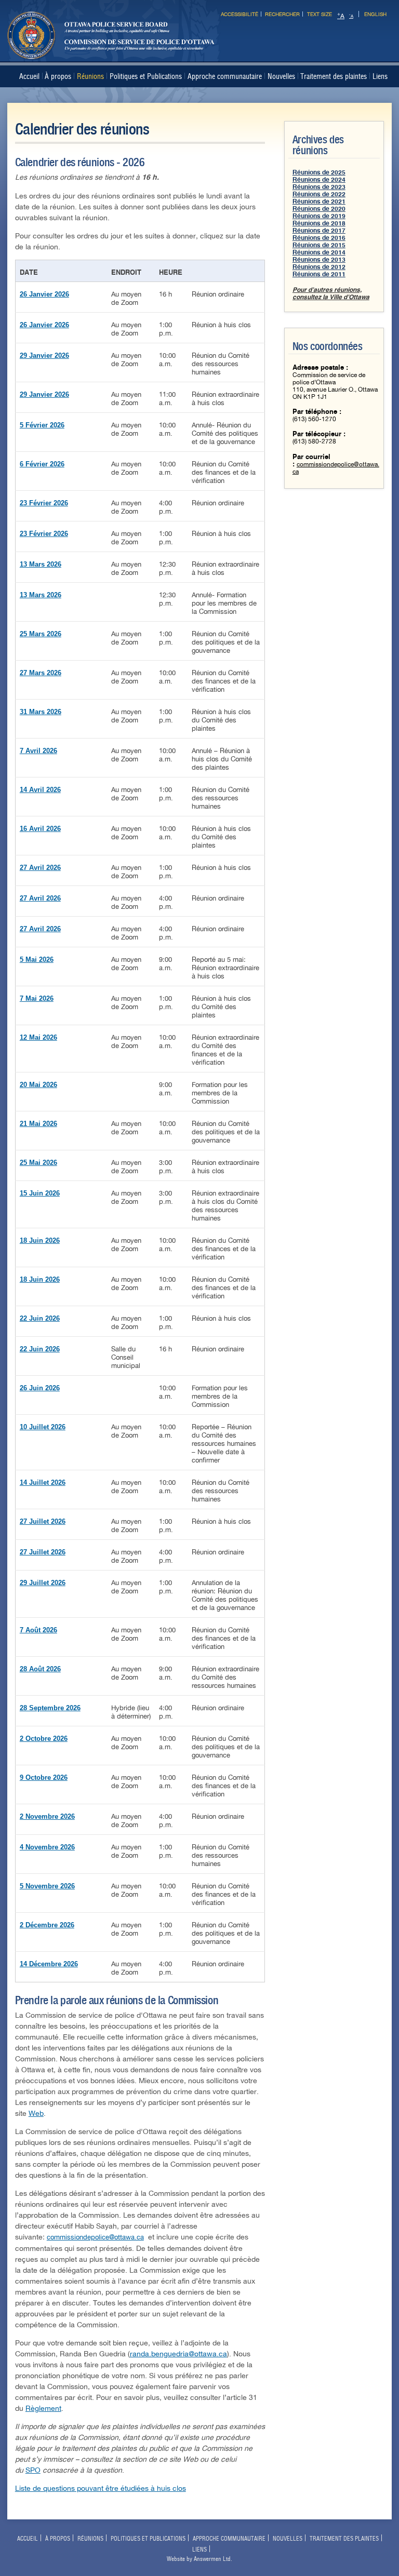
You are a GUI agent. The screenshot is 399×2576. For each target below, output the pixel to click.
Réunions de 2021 (319, 202)
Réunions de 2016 (319, 238)
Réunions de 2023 (319, 187)
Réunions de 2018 (319, 223)
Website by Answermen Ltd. (199, 2559)
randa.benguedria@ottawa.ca (178, 2354)
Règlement (43, 2409)
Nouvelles (281, 76)
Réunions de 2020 (319, 209)
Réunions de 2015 (319, 245)
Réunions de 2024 (319, 180)
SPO (33, 2470)
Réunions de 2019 (319, 216)
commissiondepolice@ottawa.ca (95, 2237)
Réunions (90, 76)
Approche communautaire (225, 76)
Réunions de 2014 (319, 252)
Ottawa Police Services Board (111, 49)
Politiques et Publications (146, 76)
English (375, 14)
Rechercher (282, 14)
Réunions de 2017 (319, 231)
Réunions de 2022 (319, 194)
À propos (58, 76)
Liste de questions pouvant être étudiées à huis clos (101, 2488)
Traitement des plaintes (334, 76)
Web (36, 2114)
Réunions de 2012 (319, 267)
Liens (380, 76)
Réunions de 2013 (319, 260)
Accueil (29, 76)
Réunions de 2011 (319, 274)
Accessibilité (240, 14)
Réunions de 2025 (319, 172)
